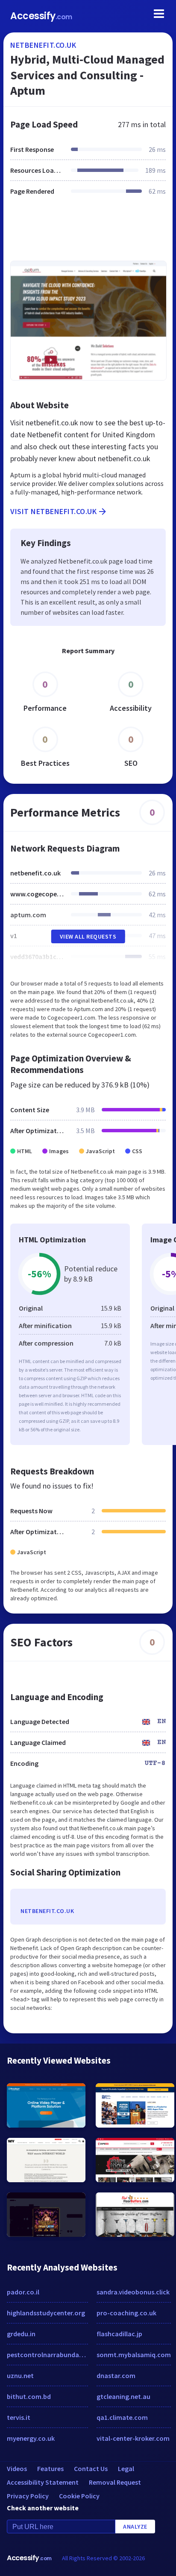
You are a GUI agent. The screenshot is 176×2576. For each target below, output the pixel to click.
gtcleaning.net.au (123, 2396)
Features (50, 2468)
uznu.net (20, 2375)
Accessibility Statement (43, 2482)
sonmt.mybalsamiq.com (134, 2355)
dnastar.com (116, 2375)
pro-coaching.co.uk (126, 2313)
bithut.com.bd (29, 2396)
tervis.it (19, 2417)
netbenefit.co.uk (43, 45)
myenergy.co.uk (31, 2438)
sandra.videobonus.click (133, 2292)
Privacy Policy (28, 2496)
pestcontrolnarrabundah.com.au (47, 2355)
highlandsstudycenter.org (46, 2313)
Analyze (135, 2527)
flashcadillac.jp (119, 2334)
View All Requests (88, 936)
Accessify (41, 16)
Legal (126, 2468)
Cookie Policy (79, 2496)
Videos (17, 2468)
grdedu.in (21, 2334)
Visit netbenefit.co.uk (53, 511)
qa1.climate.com (122, 2417)
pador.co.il (23, 2292)
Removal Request (115, 2482)
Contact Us (91, 2468)
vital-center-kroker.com (133, 2438)
